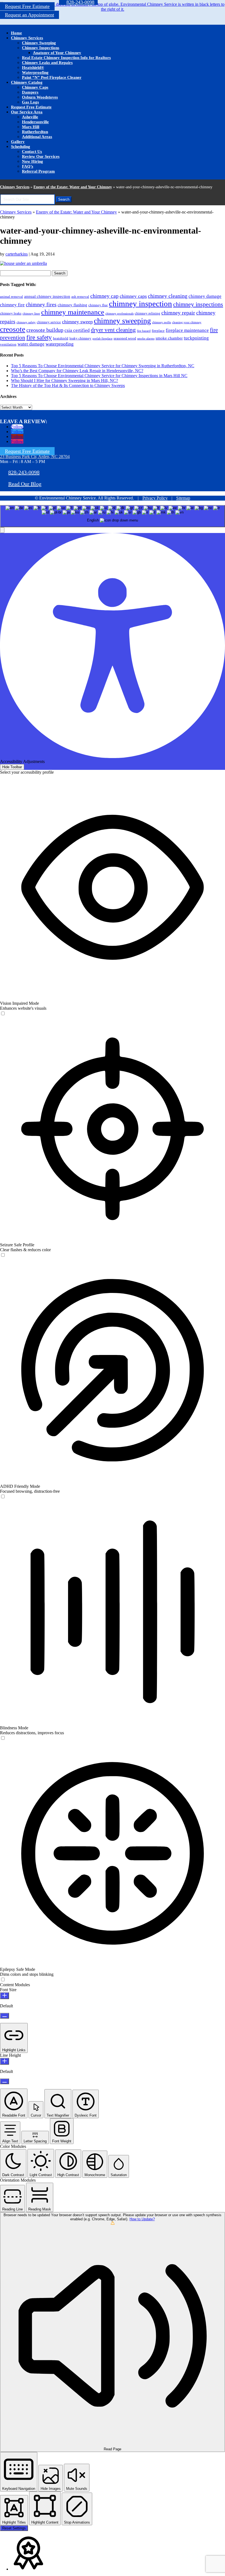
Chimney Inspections (41, 48)
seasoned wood (125, 338)
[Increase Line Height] (5, 2061)
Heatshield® (33, 68)
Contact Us (32, 151)
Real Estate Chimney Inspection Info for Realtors (66, 58)
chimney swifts (161, 322)
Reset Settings (14, 2528)
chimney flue (98, 305)
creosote (13, 329)
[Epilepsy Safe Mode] (3, 1980)
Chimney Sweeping (39, 43)
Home (16, 33)
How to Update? (142, 2219)
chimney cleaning (168, 296)
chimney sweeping (122, 321)
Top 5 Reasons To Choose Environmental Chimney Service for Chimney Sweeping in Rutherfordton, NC (103, 366)
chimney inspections (198, 304)
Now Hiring (33, 161)
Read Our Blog (25, 484)
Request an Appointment (29, 15)
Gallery (18, 142)
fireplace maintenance (187, 330)
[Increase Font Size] (5, 1996)
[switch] (3, 1013)
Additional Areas (37, 137)
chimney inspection (140, 304)
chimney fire (12, 305)
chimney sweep (77, 322)
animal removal (12, 297)
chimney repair (178, 313)
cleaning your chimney (187, 322)
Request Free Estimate (27, 6)
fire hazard (144, 331)
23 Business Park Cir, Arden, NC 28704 (35, 457)
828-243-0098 (24, 472)
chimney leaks (11, 313)
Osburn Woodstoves (40, 97)
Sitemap (183, 498)
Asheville (30, 117)
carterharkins (17, 254)
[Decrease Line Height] (5, 2081)
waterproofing (60, 344)
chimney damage (205, 296)
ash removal (80, 297)
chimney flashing (72, 305)
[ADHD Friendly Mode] (3, 1497)
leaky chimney (80, 338)
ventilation (8, 344)
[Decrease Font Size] (5, 2016)
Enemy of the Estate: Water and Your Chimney (73, 187)
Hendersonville (35, 122)
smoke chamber (169, 338)
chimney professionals (119, 314)
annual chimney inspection (47, 296)
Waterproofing (35, 72)
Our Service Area (27, 112)
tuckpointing (196, 338)
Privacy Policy (155, 498)
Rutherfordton (35, 132)
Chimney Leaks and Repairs (47, 63)
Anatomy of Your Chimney (57, 53)
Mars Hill (31, 127)
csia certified (77, 330)
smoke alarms (146, 339)
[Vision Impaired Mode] (3, 1014)
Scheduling (21, 147)
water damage (31, 344)
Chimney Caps (35, 87)
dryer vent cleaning (113, 330)
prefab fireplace (102, 339)
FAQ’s (28, 166)
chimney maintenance (73, 312)
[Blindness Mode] (3, 1738)
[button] (2, 530)
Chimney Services (27, 38)
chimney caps (133, 296)
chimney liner (31, 314)
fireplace (158, 331)
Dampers (30, 92)
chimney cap (104, 296)
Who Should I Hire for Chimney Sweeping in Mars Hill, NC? (64, 381)
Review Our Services (41, 156)
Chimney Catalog (27, 82)
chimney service (49, 322)
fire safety (39, 337)
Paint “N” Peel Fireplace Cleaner (52, 77)
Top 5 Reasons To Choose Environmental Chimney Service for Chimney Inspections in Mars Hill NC (99, 376)
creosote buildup (45, 330)
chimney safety (26, 322)
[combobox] (113, 516)
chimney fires (41, 304)
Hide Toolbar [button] (12, 767)
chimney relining (147, 313)
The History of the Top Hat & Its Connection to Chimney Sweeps (68, 385)
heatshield (61, 338)
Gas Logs (30, 102)
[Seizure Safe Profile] (3, 1255)
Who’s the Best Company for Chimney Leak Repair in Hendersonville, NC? (77, 371)
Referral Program (38, 171)
